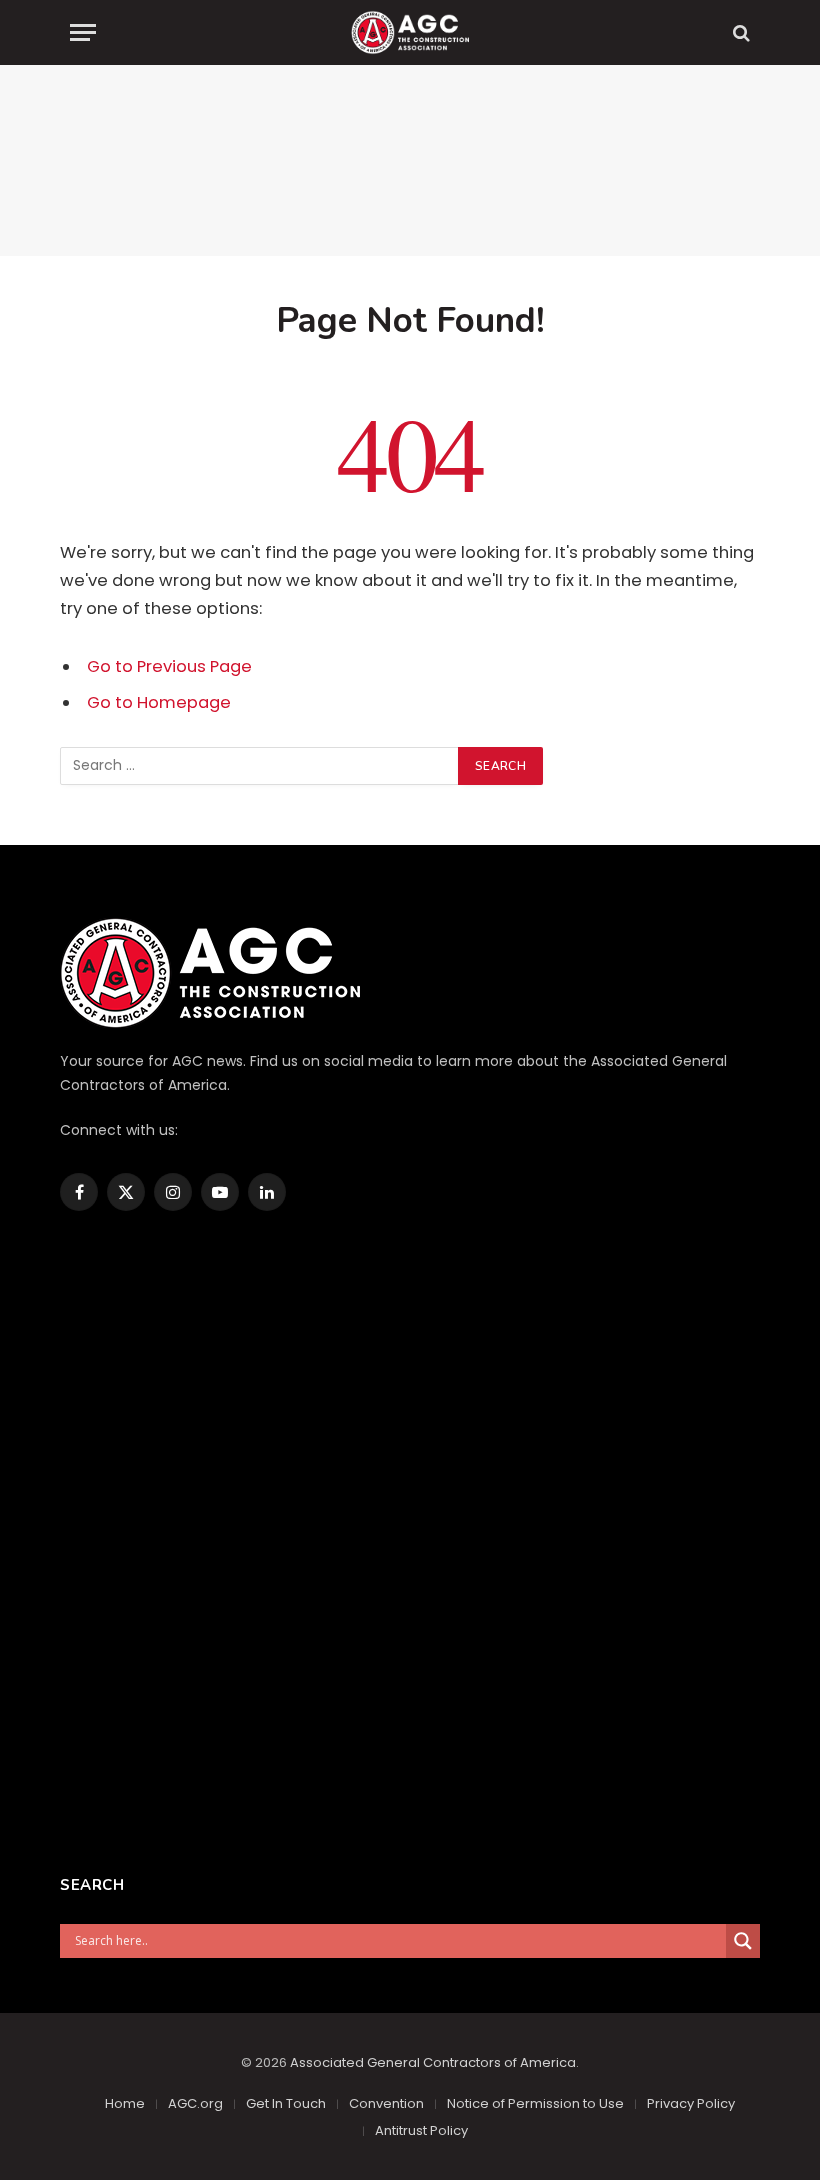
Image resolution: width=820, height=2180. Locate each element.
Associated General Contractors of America (433, 2062)
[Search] (739, 32)
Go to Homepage (159, 702)
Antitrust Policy (421, 2130)
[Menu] (83, 32)
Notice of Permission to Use (535, 2103)
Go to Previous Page (169, 666)
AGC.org (195, 2103)
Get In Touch (286, 2103)
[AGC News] (409, 32)
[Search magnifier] (743, 1941)
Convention (386, 2103)
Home (125, 2103)
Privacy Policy (691, 2103)
